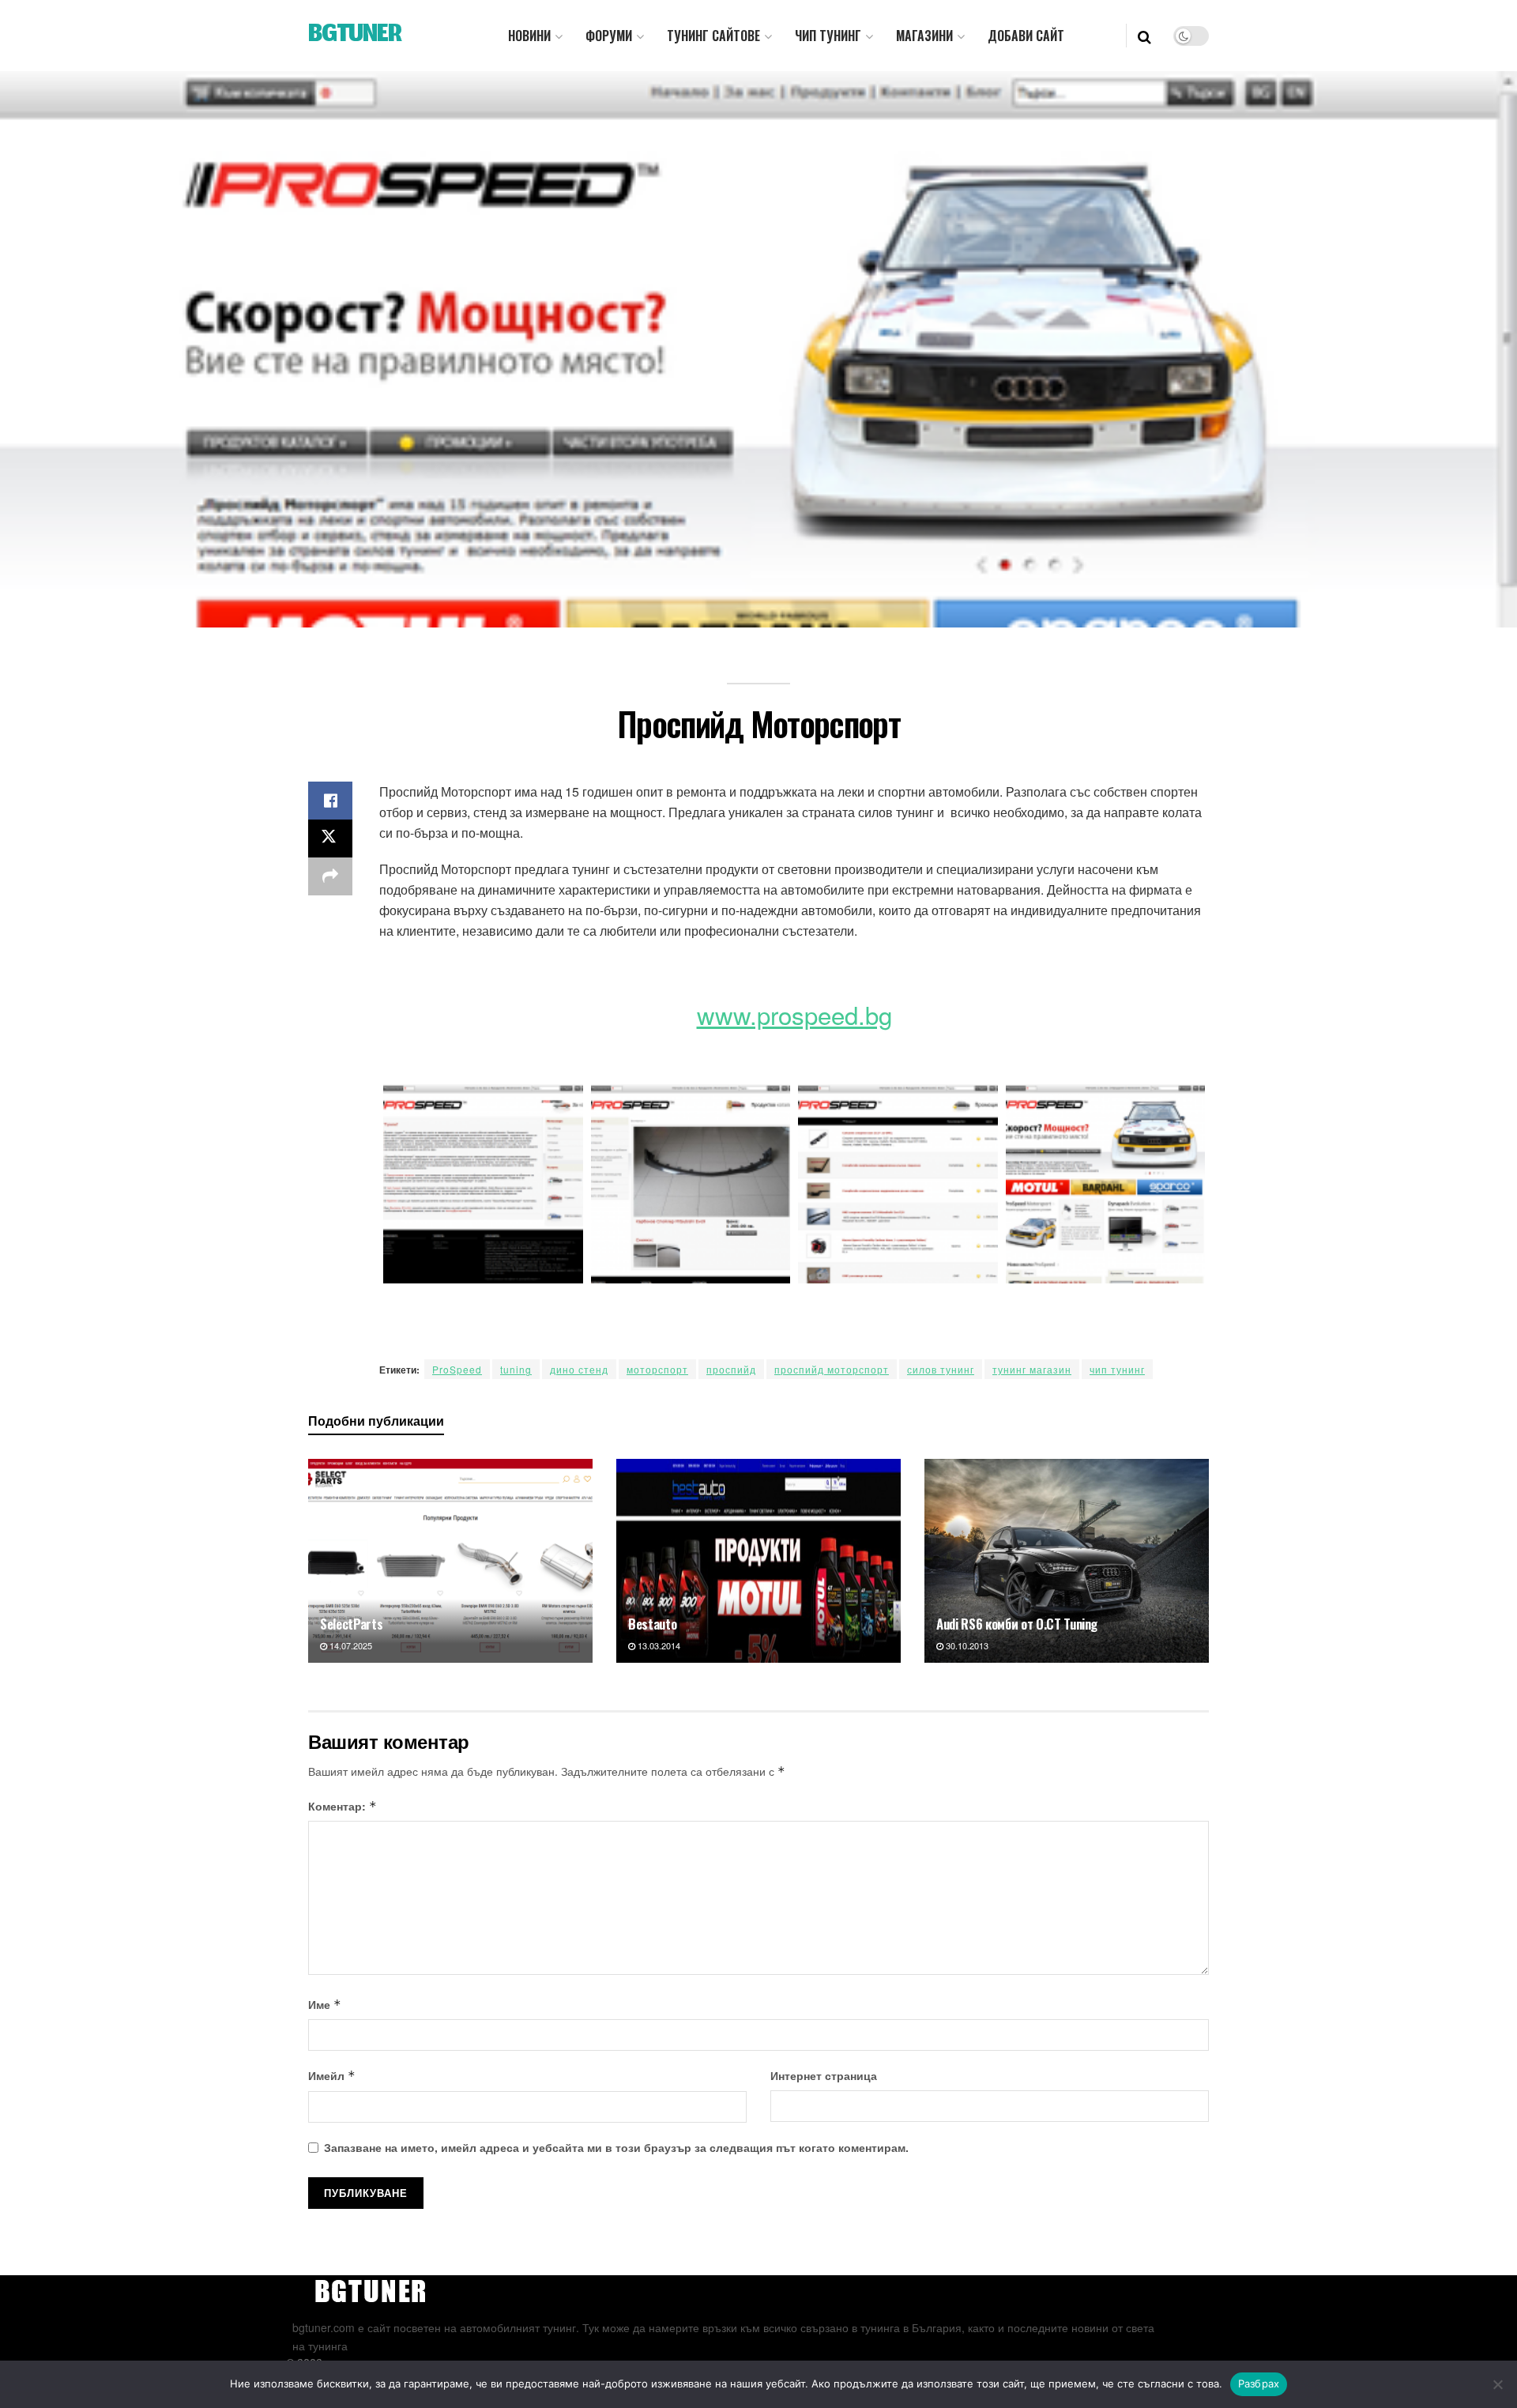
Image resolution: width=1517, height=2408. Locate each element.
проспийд (731, 1369)
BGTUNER (355, 36)
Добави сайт (1026, 36)
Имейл (332, 2075)
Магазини (924, 36)
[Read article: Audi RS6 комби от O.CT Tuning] (1067, 1560)
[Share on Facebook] (330, 801)
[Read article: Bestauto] (758, 1560)
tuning (516, 1369)
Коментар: (343, 1806)
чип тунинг (1117, 1369)
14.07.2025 (350, 1645)
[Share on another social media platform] (330, 876)
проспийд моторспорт (832, 1369)
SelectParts (351, 1624)
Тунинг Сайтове (713, 36)
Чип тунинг (828, 36)
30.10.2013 (966, 1645)
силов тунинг (941, 1369)
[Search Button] (1144, 36)
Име (325, 2004)
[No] (1497, 2384)
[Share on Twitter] (330, 838)
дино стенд (579, 1369)
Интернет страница (824, 2075)
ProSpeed (457, 1369)
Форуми (609, 36)
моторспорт (657, 1369)
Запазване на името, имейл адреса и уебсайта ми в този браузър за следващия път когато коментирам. (616, 2147)
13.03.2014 (658, 1645)
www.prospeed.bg (794, 1014)
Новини (529, 36)
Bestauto (652, 1624)
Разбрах (1259, 2384)
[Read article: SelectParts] (450, 1560)
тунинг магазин (1032, 1369)
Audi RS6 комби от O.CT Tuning (1017, 1624)
